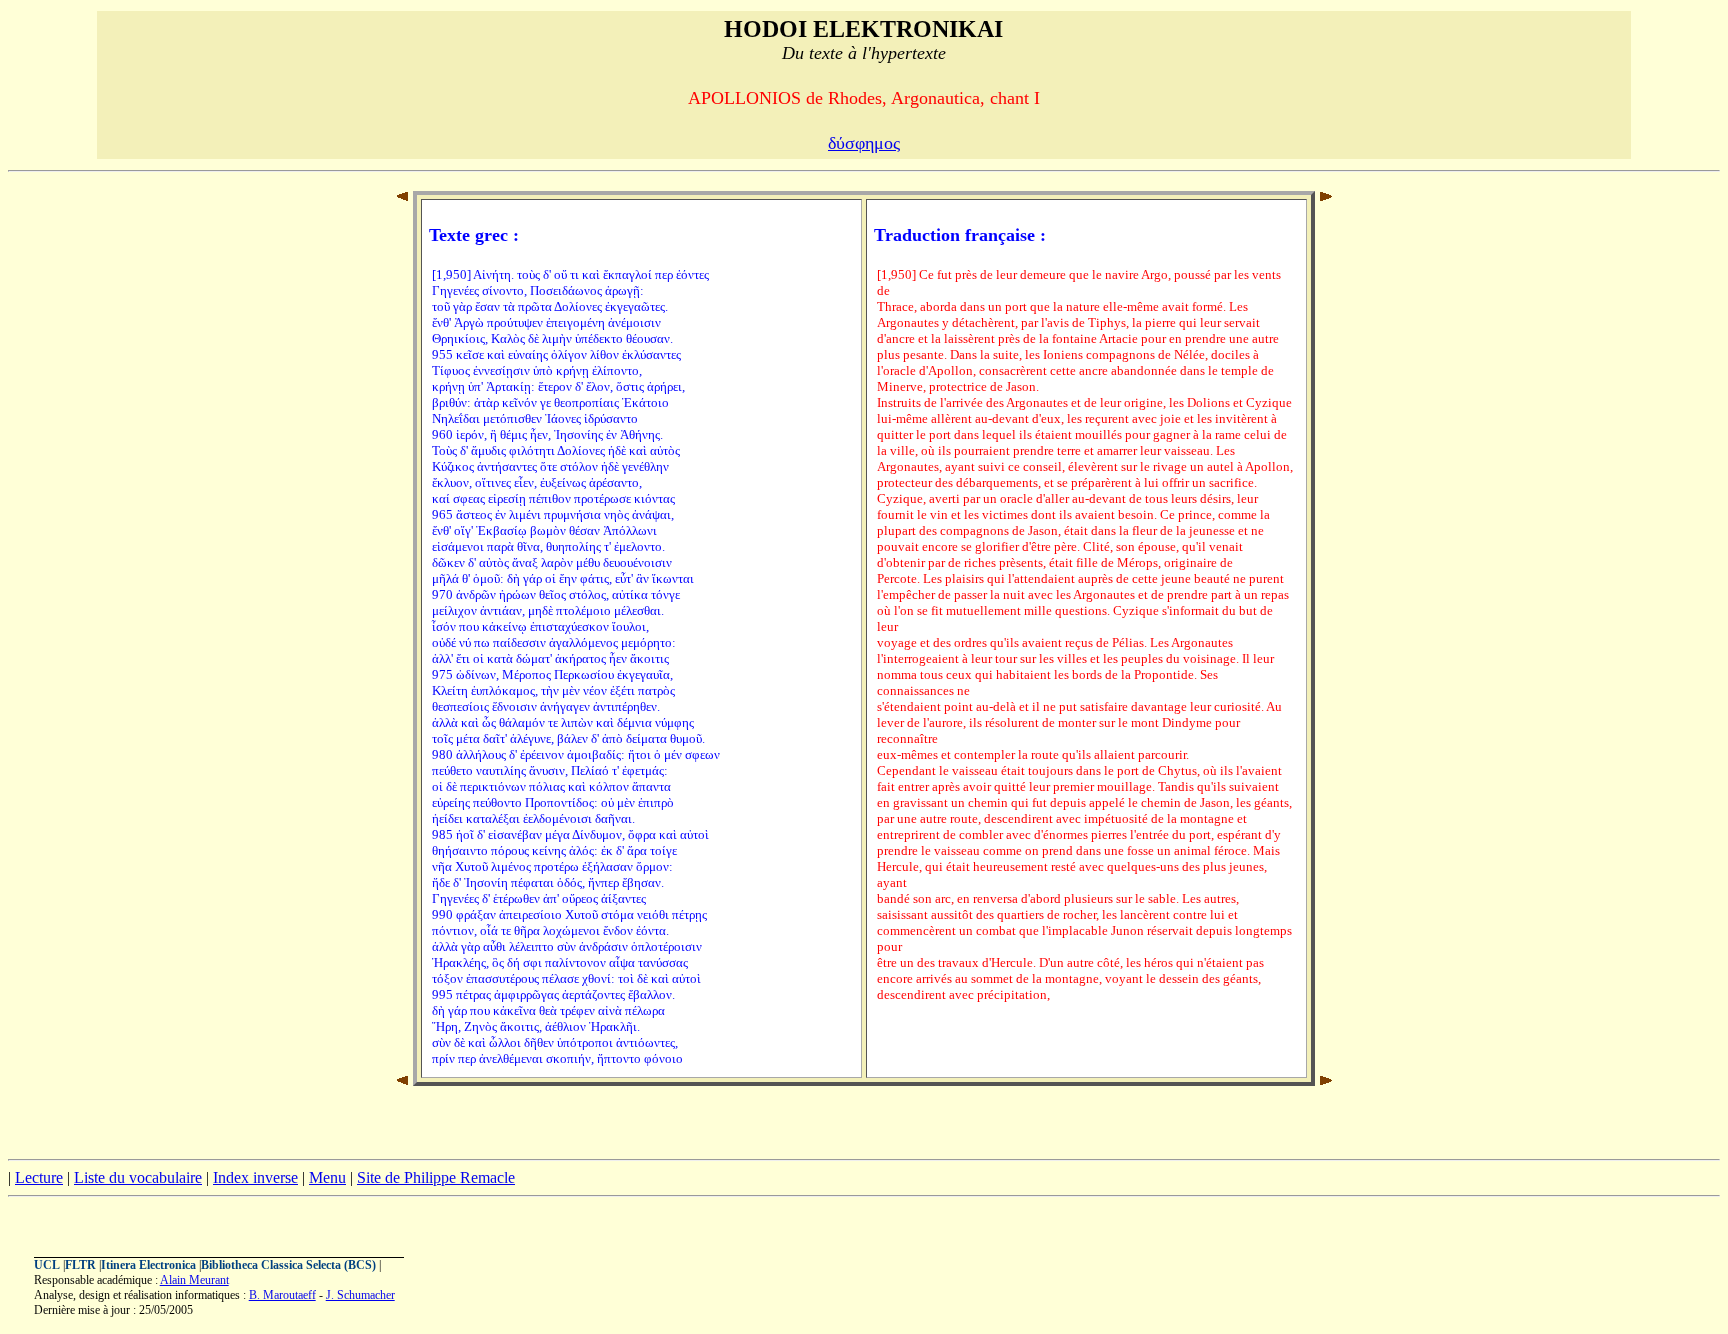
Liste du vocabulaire (138, 1177)
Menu (327, 1177)
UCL (47, 1265)
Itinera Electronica (148, 1265)
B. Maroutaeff (282, 1295)
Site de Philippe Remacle (436, 1177)
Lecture (39, 1177)
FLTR (80, 1265)
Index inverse (255, 1177)
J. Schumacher (360, 1295)
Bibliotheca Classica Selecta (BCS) (288, 1265)
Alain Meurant (194, 1280)
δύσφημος (864, 143)
